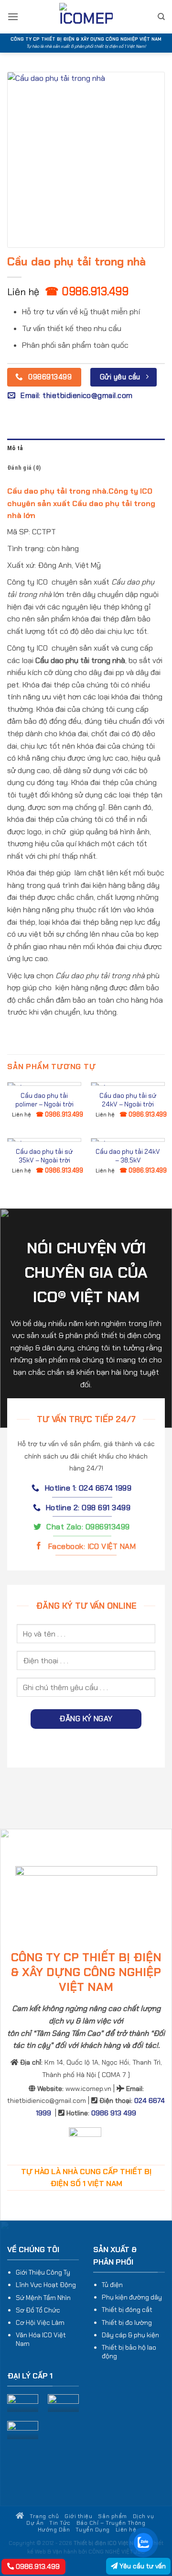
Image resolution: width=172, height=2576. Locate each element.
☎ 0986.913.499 (87, 291)
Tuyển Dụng (92, 2530)
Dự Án (35, 2523)
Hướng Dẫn (54, 2530)
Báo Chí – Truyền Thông (111, 2523)
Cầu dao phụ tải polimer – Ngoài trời (44, 1100)
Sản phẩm (112, 2516)
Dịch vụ (144, 2516)
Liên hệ (126, 2530)
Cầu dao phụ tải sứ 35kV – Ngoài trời (44, 1156)
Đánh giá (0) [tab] (24, 468)
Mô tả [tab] (15, 448)
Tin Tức (60, 2523)
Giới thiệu (78, 2516)
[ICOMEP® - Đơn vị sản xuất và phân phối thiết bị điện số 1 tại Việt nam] (86, 17)
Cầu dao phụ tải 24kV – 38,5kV (128, 1156)
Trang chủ (43, 2516)
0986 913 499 (114, 2113)
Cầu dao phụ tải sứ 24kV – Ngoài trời (128, 1100)
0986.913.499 (37, 2566)
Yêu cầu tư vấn (142, 2566)
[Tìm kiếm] (161, 17)
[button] (13, 17)
